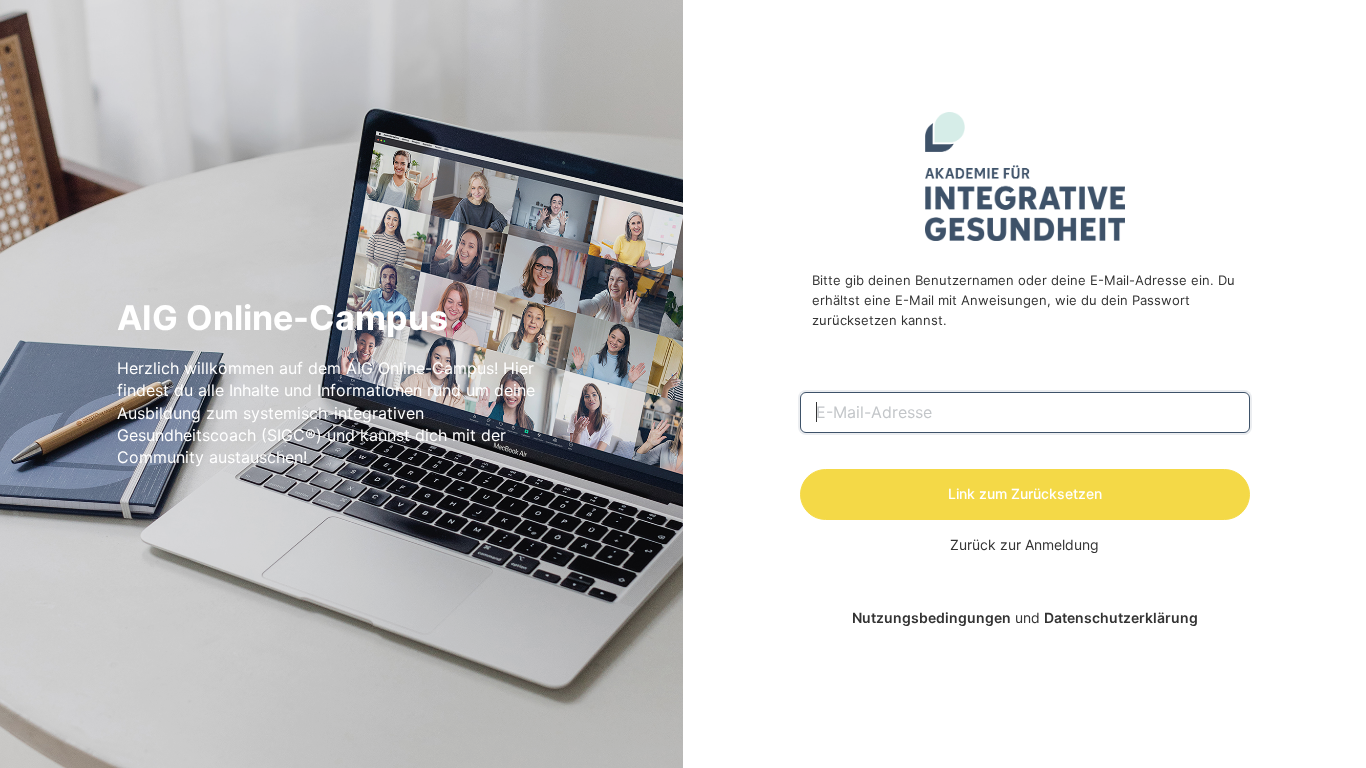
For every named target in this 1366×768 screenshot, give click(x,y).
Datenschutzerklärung (1121, 617)
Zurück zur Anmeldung (1024, 544)
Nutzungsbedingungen (931, 617)
